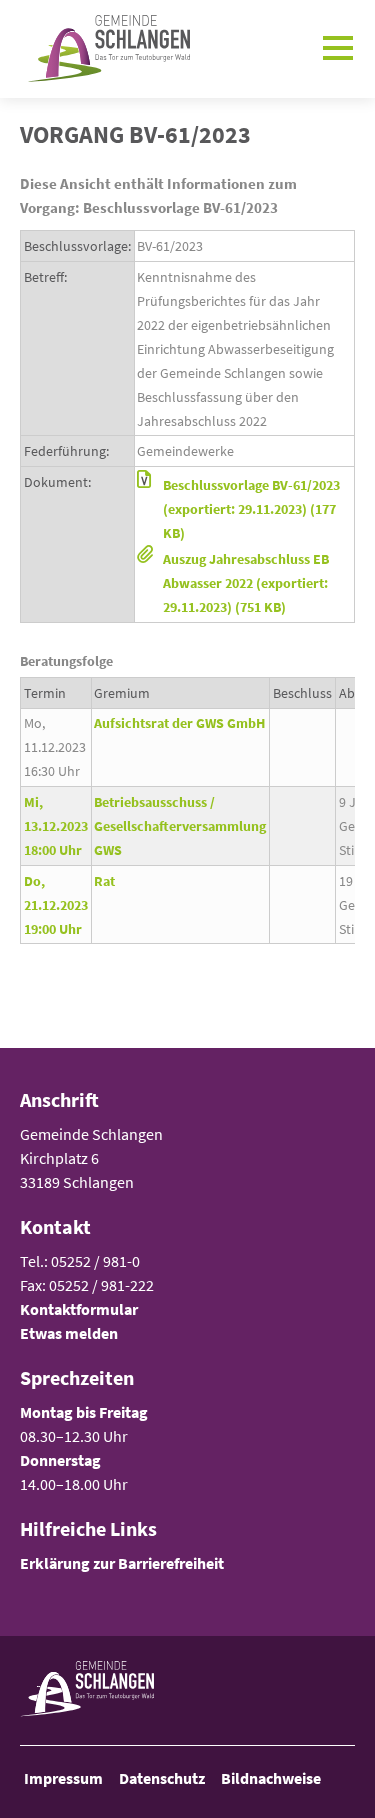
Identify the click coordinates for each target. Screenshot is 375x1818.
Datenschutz (162, 1778)
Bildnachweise (271, 1778)
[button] (244, 509)
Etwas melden (69, 1333)
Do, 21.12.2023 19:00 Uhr (56, 905)
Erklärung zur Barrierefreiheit (122, 1563)
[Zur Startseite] (105, 49)
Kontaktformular (79, 1309)
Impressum (63, 1778)
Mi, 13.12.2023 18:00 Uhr (56, 826)
